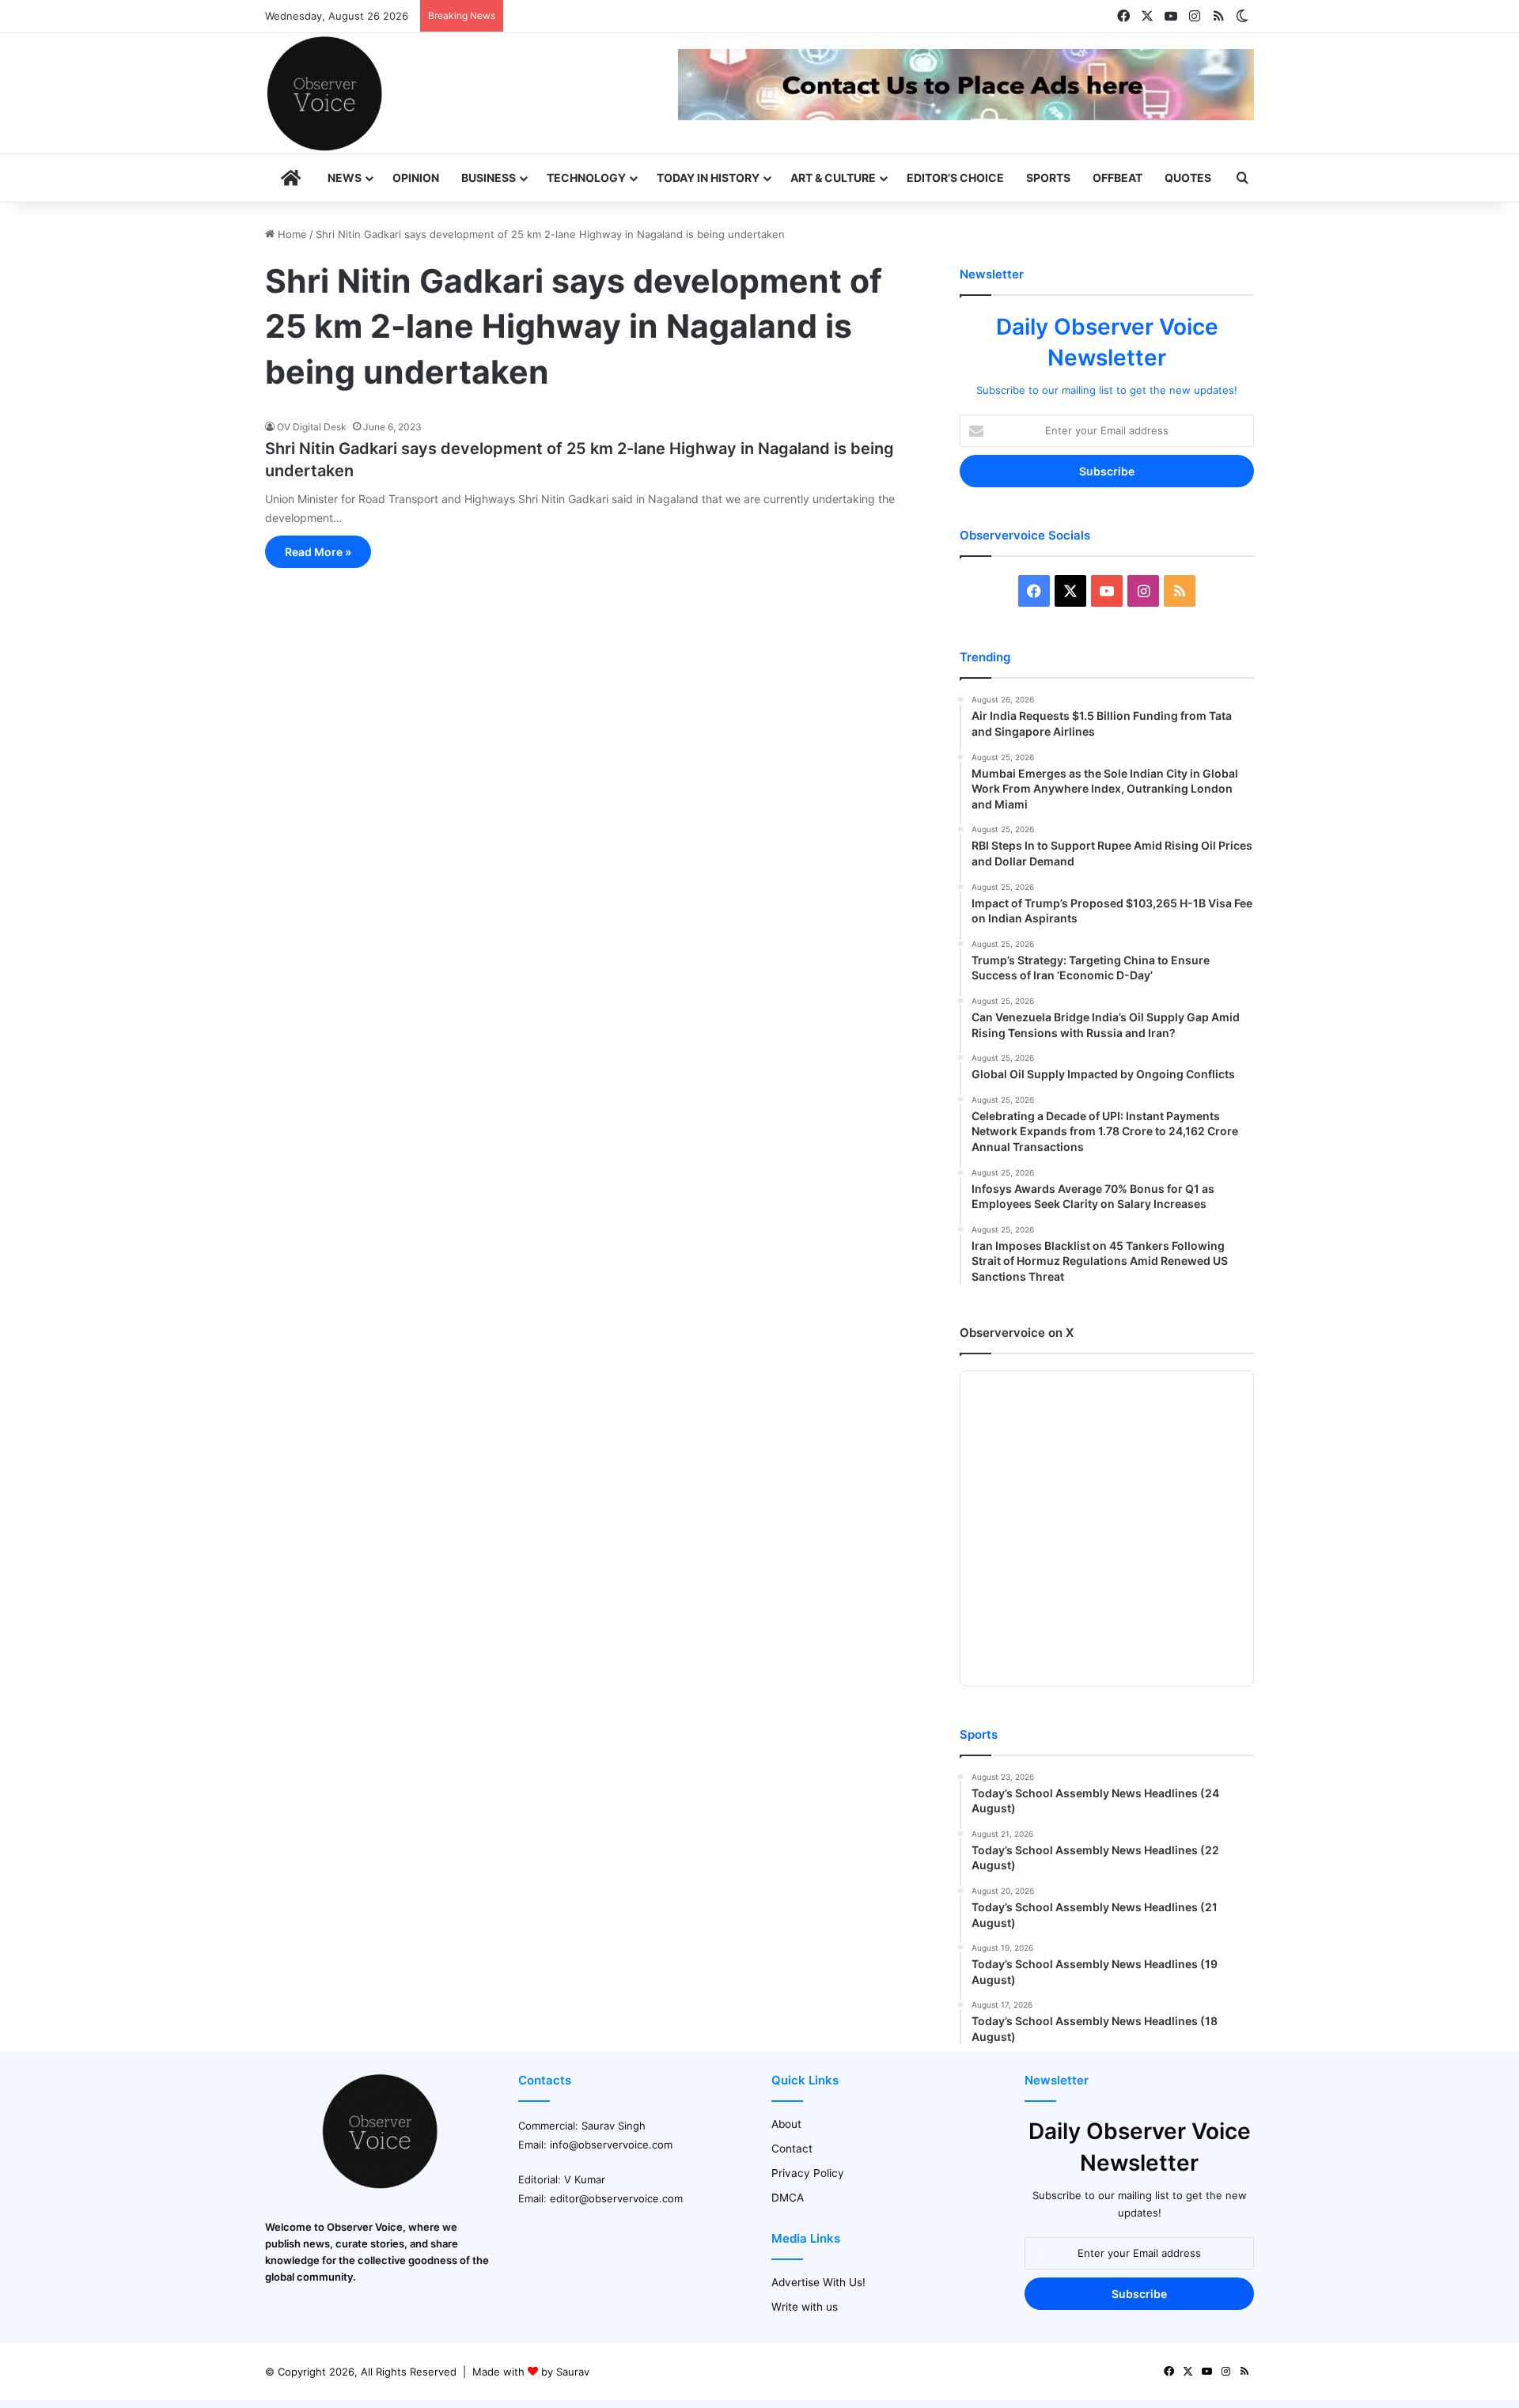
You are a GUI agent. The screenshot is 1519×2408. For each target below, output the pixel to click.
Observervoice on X (1017, 1333)
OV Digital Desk (312, 427)
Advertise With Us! (818, 2282)
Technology (586, 178)
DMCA (788, 2198)
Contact (792, 2149)
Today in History (708, 178)
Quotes (1188, 178)
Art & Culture (833, 178)
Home (291, 234)
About (786, 2124)
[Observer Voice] (324, 93)
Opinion (416, 178)
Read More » (318, 552)
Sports (1048, 178)
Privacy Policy (808, 2173)
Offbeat (1117, 178)
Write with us (805, 2307)
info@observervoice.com (611, 2145)
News (345, 178)
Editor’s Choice (955, 178)
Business (489, 178)
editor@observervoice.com (616, 2198)
